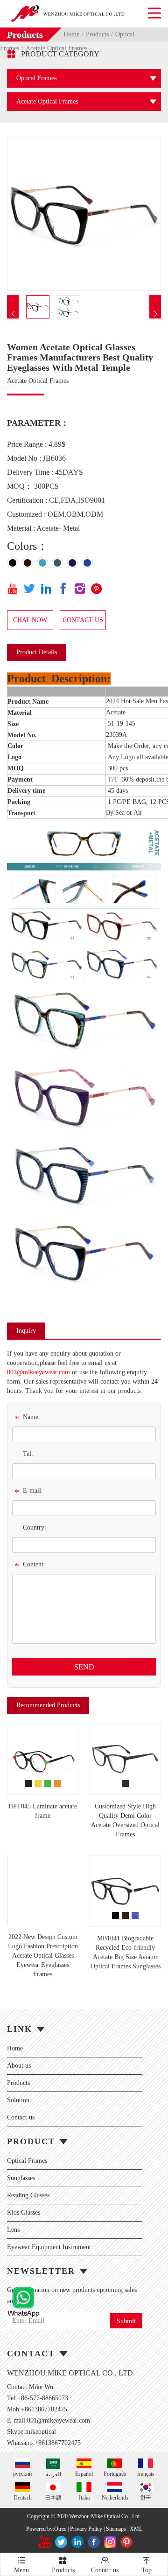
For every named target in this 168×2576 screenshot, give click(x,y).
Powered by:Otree (46, 2529)
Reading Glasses (28, 2195)
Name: (27, 1419)
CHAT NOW (30, 620)
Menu (21, 2565)
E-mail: (29, 1492)
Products (97, 34)
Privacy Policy (86, 2529)
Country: (35, 1527)
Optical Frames (27, 2161)
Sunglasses (21, 2178)
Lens (13, 2230)
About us (19, 2066)
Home (71, 34)
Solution (18, 2100)
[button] (13, 314)
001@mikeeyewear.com (38, 1372)
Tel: (28, 1454)
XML (136, 2529)
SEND (84, 1667)
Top (147, 2565)
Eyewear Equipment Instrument (49, 2247)
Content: (30, 1566)
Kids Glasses (24, 2212)
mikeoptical (41, 2432)
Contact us (21, 2117)
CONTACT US (83, 620)
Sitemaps (116, 2529)
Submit (126, 2321)
